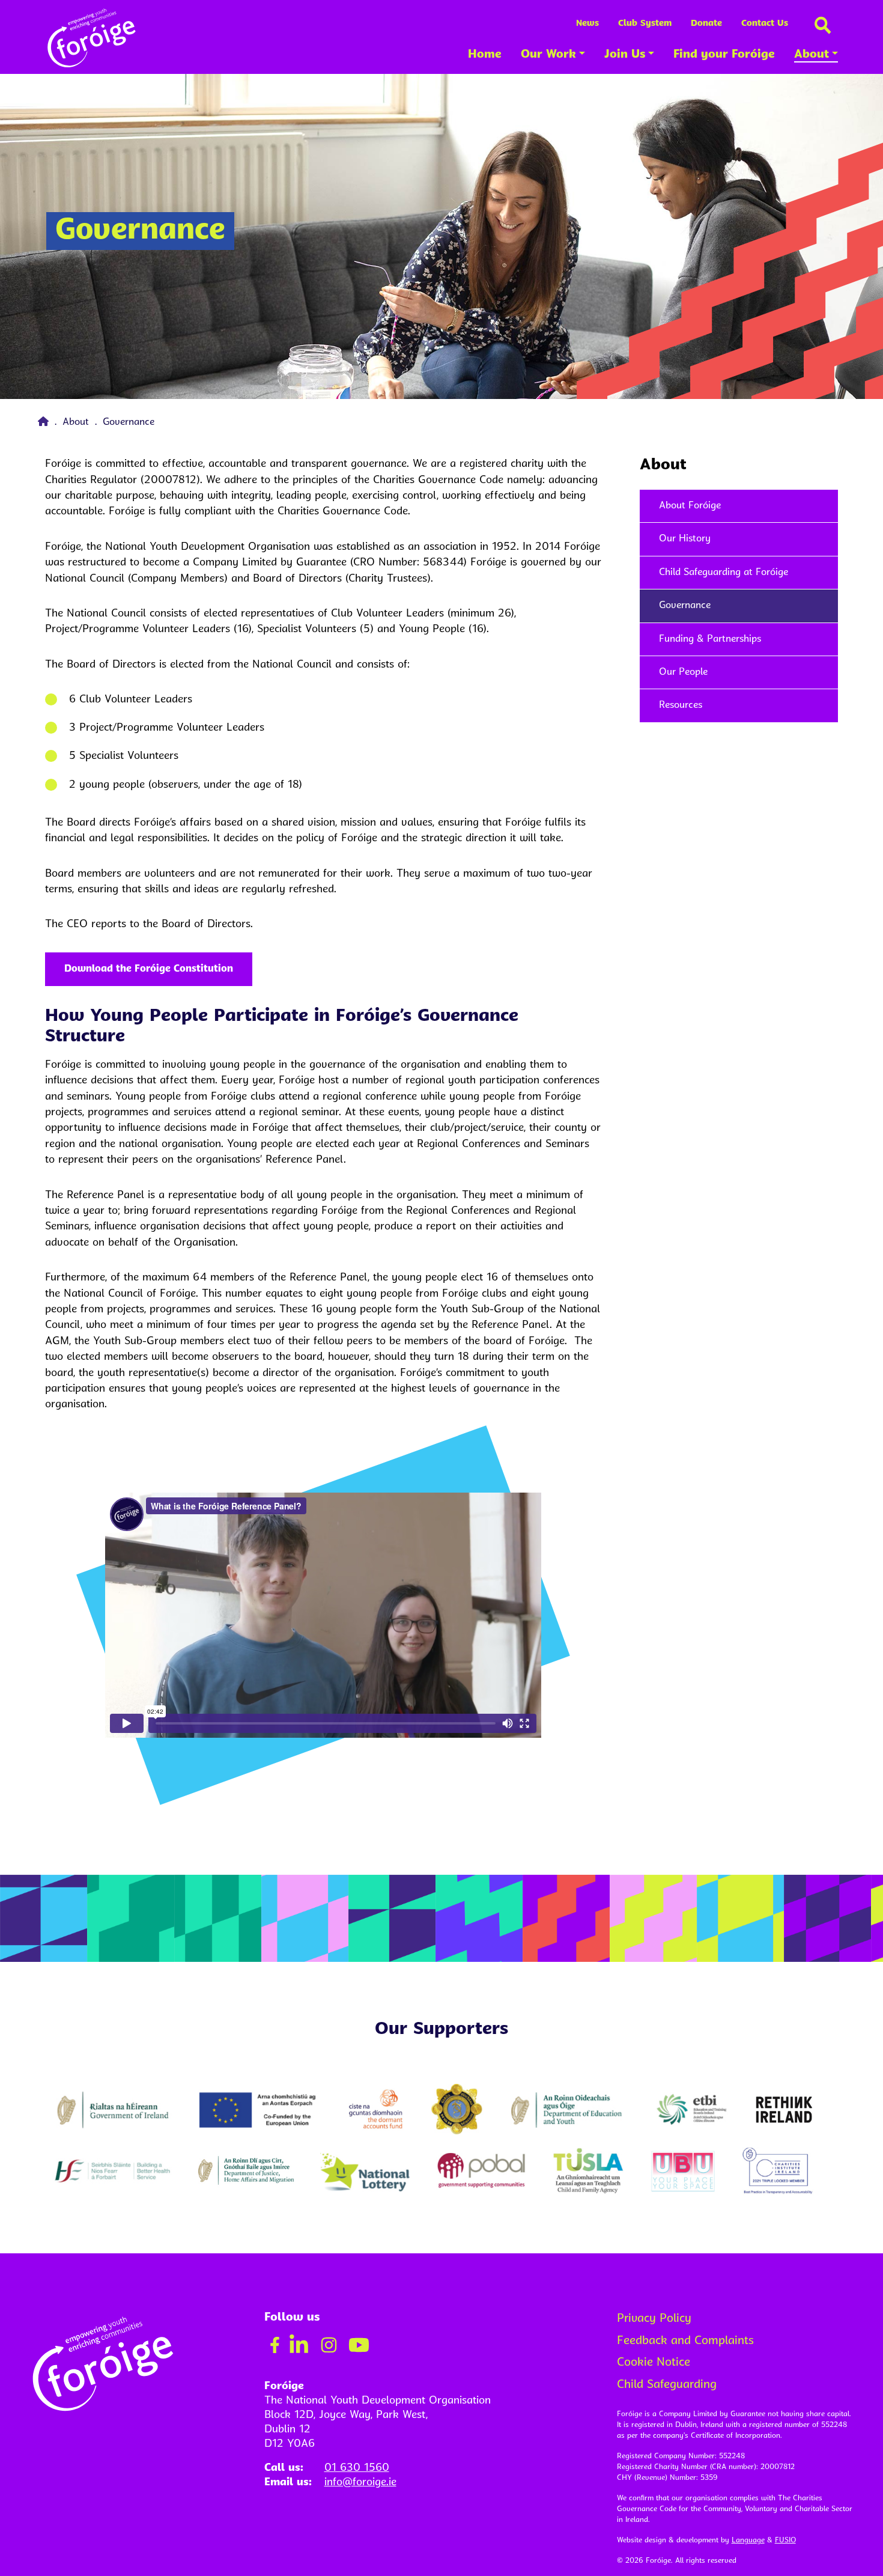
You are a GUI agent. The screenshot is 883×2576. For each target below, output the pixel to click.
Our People (683, 672)
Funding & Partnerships (710, 639)
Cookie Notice (654, 2363)
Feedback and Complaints (685, 2341)
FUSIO (785, 2541)
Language (748, 2541)
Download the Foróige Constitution (149, 969)
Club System (645, 24)
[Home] (45, 422)
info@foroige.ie (360, 2483)
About (812, 55)
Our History (685, 539)
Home (485, 55)
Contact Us (765, 24)
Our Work (548, 55)
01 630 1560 (357, 2468)
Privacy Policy (654, 2319)
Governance (685, 606)
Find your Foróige (724, 55)
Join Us (625, 55)
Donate (706, 24)
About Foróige (690, 506)
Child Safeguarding (667, 2385)
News (587, 24)
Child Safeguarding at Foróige (724, 573)
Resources (681, 705)
